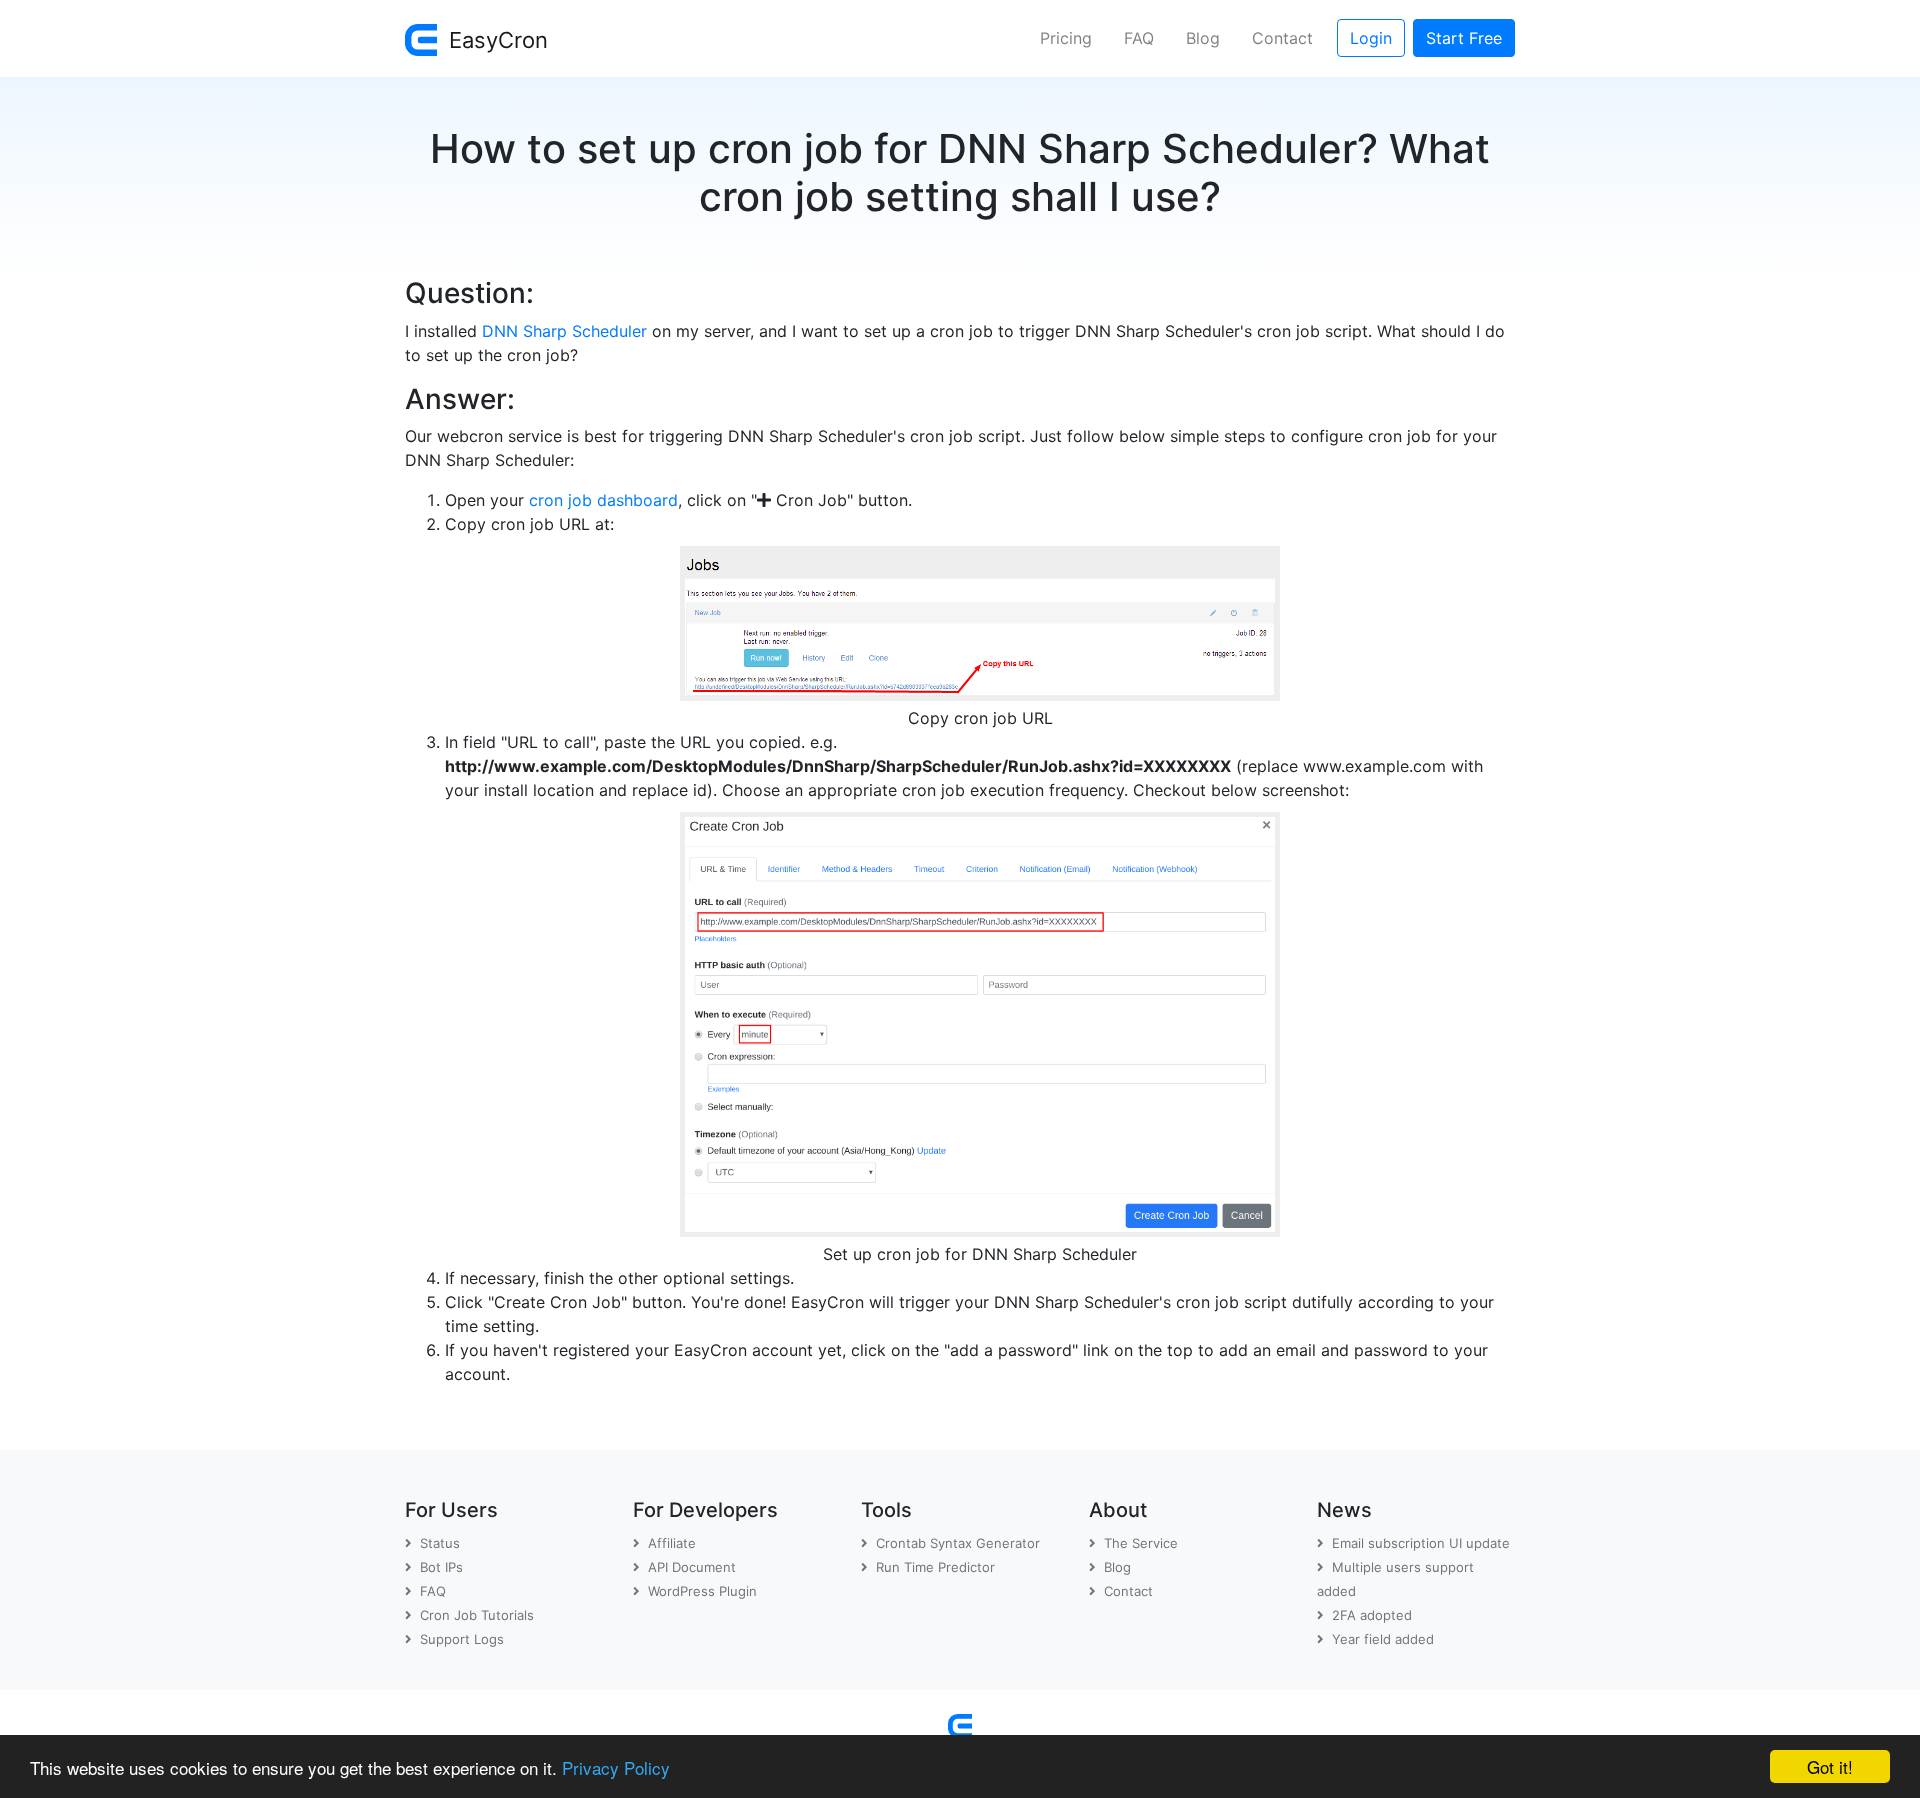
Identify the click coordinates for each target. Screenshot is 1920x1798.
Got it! (1830, 1766)
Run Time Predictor (935, 1567)
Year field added (1383, 1639)
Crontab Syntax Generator (958, 1543)
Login (1371, 38)
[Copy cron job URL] (980, 619)
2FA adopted (1372, 1615)
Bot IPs (441, 1567)
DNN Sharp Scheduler (564, 331)
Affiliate (672, 1543)
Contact (1282, 38)
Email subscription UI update (1421, 1543)
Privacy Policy (616, 1767)
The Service (1141, 1543)
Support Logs (462, 1639)
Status (440, 1543)
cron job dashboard (603, 500)
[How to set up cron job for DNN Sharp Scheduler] (980, 1020)
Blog (1203, 38)
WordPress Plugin (702, 1591)
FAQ (1139, 38)
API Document (692, 1567)
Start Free (1464, 38)
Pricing (1066, 38)
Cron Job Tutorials (477, 1615)
